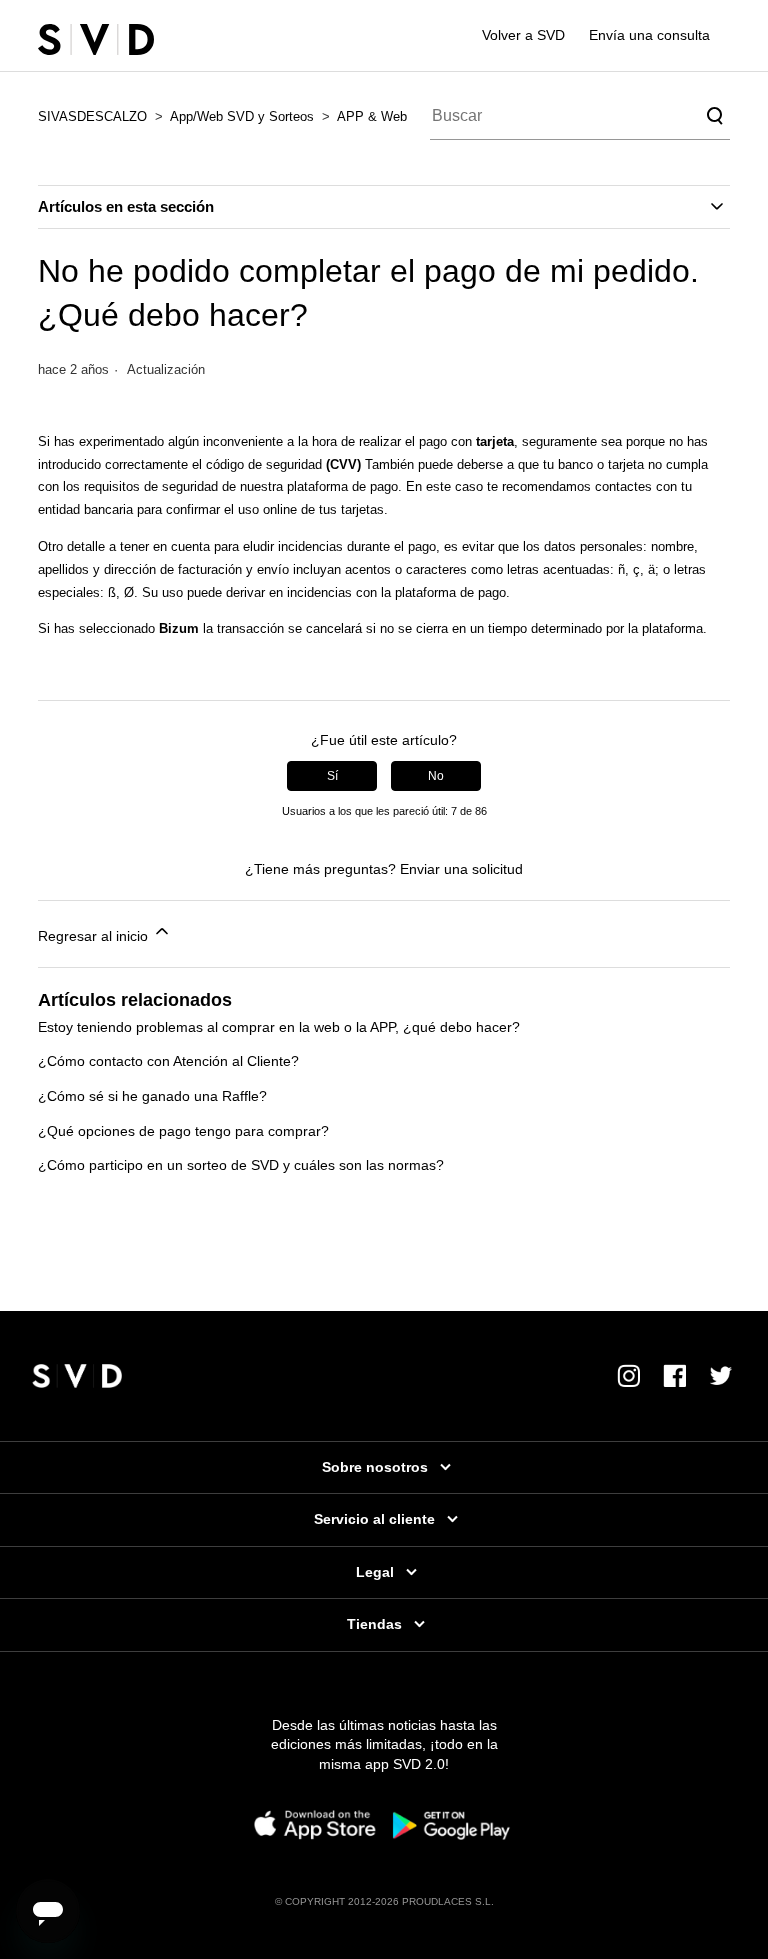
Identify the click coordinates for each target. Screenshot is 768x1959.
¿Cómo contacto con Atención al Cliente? (168, 1061)
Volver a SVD (523, 35)
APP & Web (372, 116)
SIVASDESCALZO (92, 116)
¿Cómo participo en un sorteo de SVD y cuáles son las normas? (241, 1165)
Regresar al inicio (95, 936)
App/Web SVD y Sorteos (242, 116)
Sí (332, 776)
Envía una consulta (649, 35)
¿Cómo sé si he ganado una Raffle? (152, 1096)
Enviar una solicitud (461, 869)
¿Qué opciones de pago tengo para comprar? (183, 1131)
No (436, 776)
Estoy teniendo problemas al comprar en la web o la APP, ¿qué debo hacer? (279, 1027)
